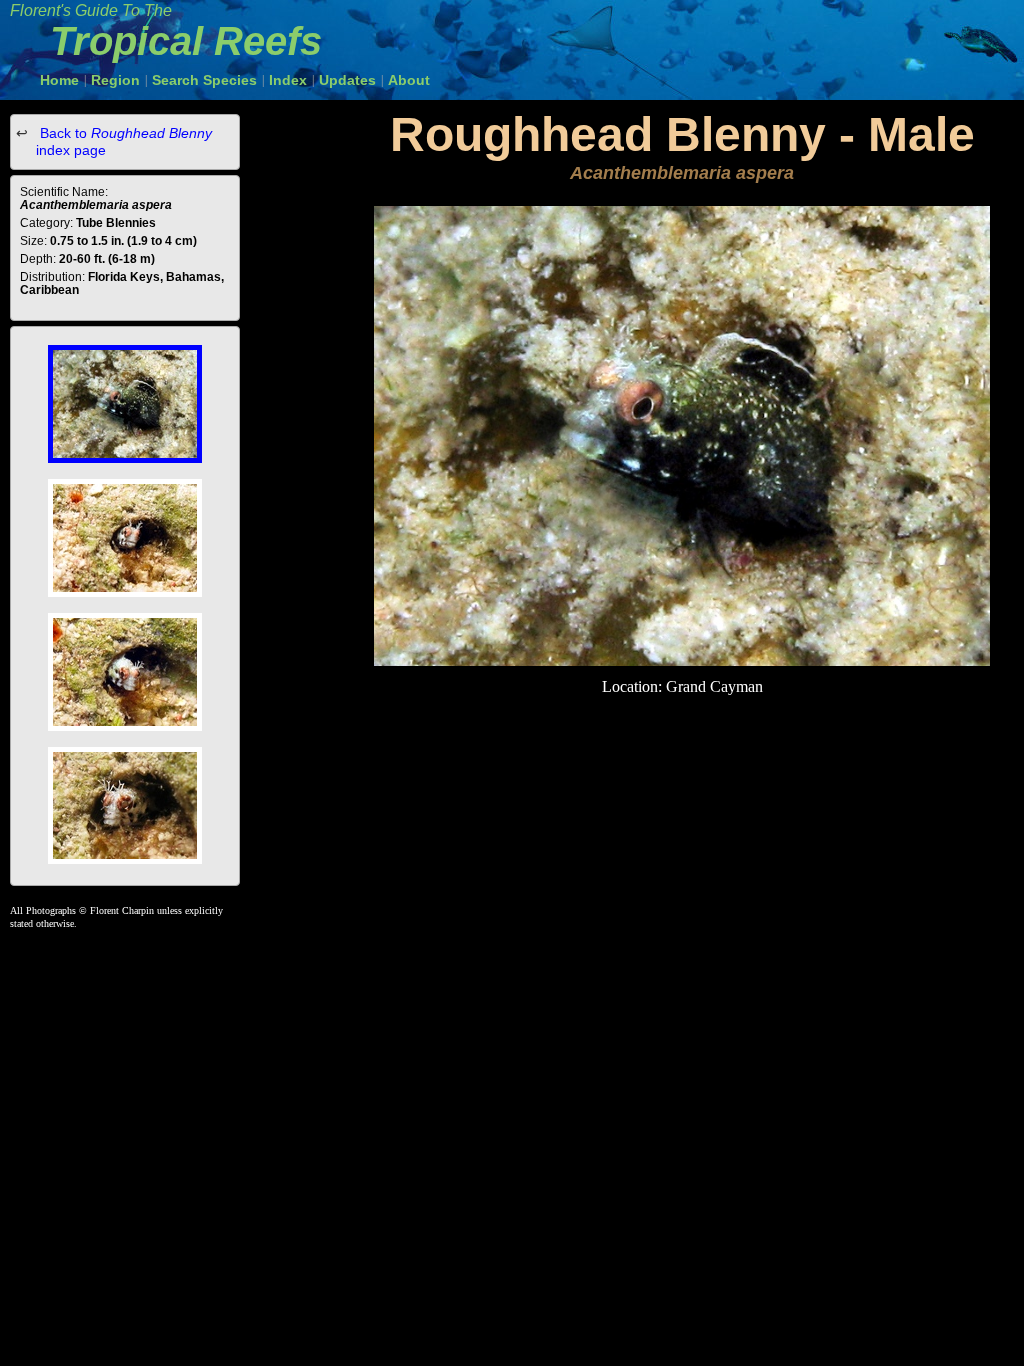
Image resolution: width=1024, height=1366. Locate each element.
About (409, 80)
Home (59, 80)
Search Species (204, 80)
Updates (347, 80)
